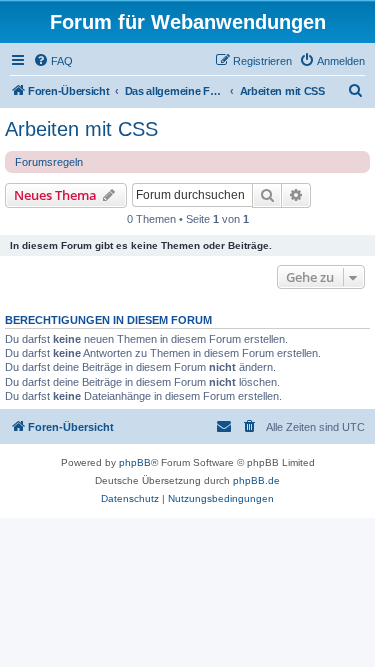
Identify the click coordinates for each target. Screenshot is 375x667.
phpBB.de (256, 480)
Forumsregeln (49, 162)
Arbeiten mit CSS (81, 129)
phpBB (135, 462)
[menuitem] (53, 61)
